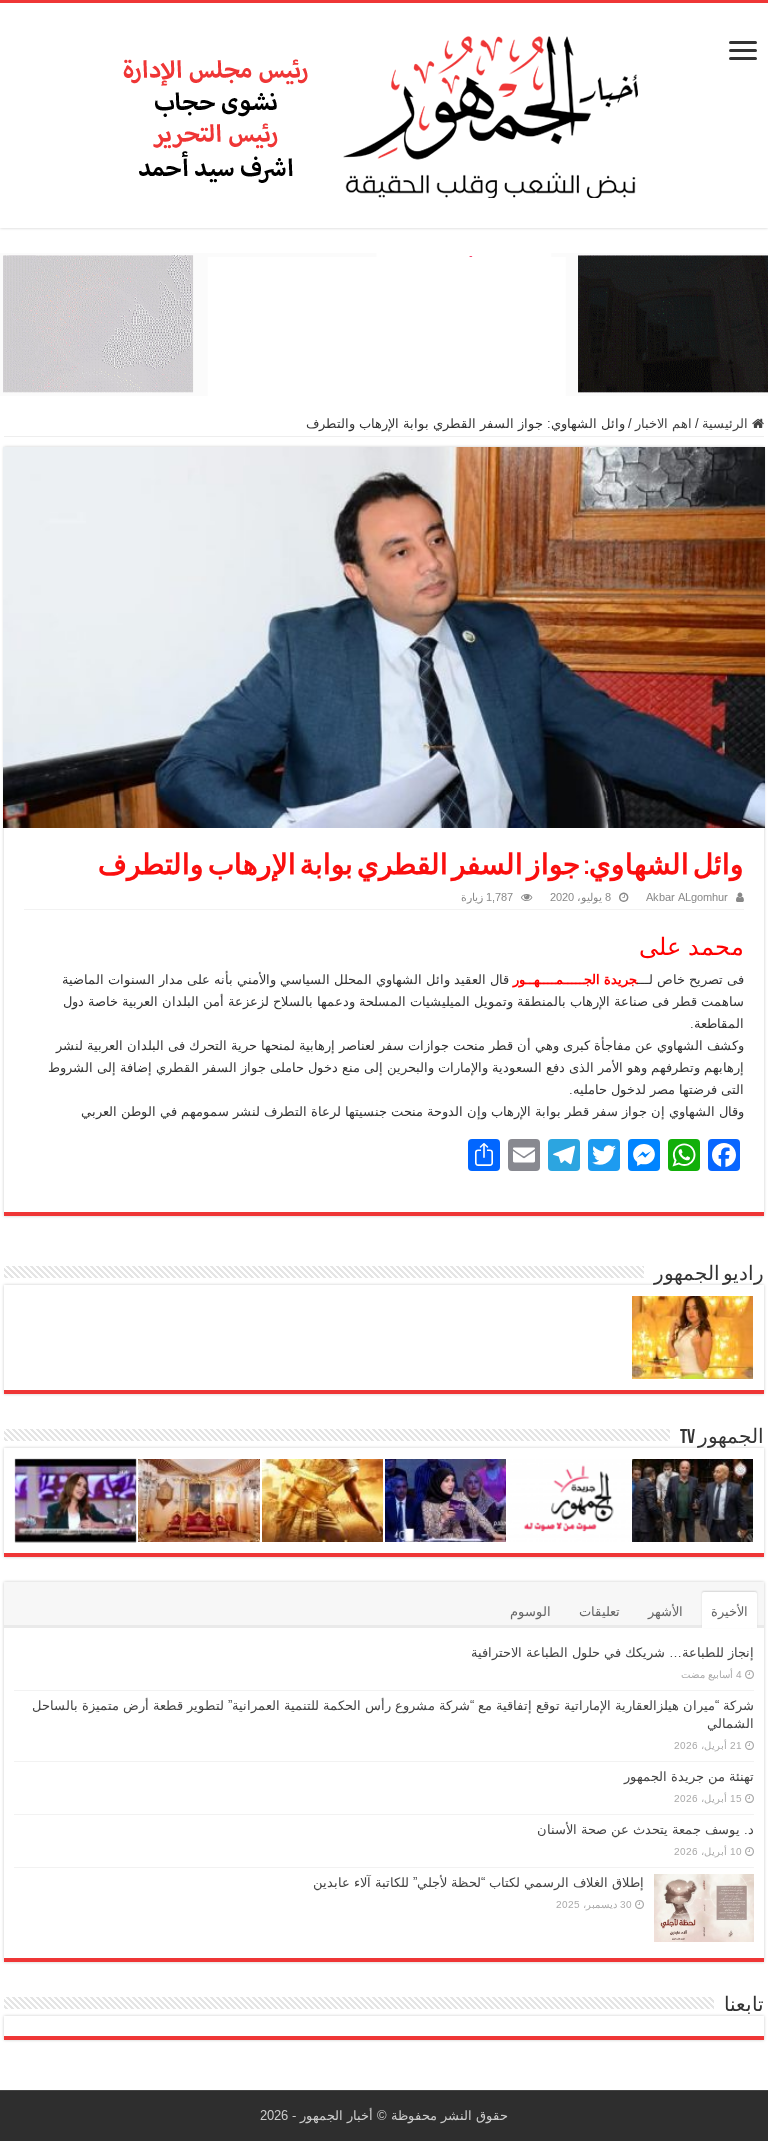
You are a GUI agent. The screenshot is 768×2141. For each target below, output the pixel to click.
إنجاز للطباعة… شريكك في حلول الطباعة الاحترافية (612, 1652)
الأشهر (665, 1611)
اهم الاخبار (663, 423)
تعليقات (599, 1611)
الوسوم (530, 1611)
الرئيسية (727, 423)
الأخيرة (729, 1611)
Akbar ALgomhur (687, 897)
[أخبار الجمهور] (384, 112)
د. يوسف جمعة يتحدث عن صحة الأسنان (645, 1829)
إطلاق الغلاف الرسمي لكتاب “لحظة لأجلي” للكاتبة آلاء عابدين (478, 1882)
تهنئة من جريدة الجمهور (689, 1776)
